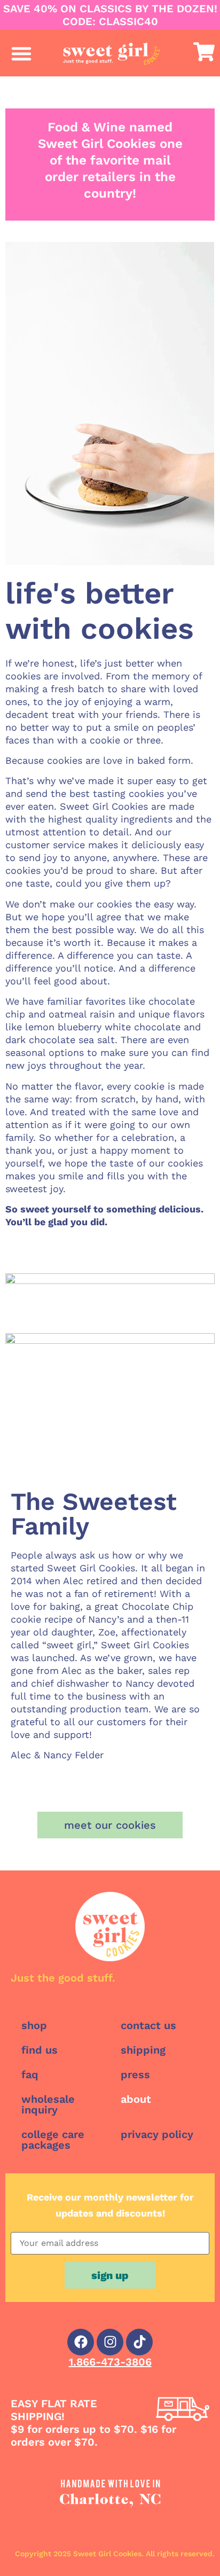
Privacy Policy (157, 2134)
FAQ (30, 2074)
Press (135, 2074)
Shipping (143, 2050)
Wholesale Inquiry (48, 2104)
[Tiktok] (139, 2342)
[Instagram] (110, 2342)
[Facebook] (81, 2342)
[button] (21, 53)
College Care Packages (53, 2140)
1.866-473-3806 (110, 2362)
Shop (34, 2025)
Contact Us (148, 2025)
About (136, 2099)
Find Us (40, 2050)
